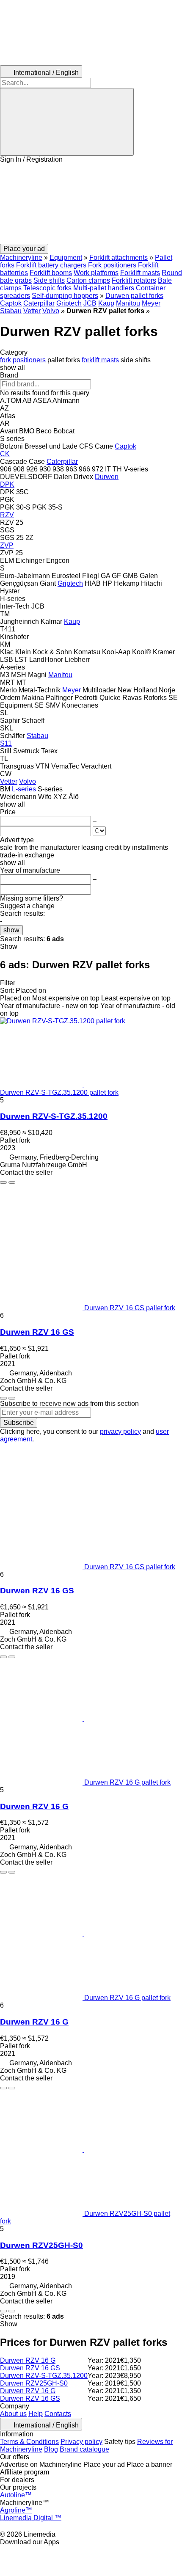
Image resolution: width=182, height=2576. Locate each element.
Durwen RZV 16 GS (37, 1332)
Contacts (58, 2414)
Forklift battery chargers (51, 265)
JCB (90, 303)
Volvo (51, 311)
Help (36, 2414)
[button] (91, 204)
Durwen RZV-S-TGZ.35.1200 (54, 1116)
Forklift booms (51, 273)
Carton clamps (88, 280)
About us (13, 2414)
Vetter (32, 311)
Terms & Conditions (29, 2442)
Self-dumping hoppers (65, 296)
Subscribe (19, 1423)
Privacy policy (81, 2442)
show (11, 930)
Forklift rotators (134, 280)
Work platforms (96, 273)
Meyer (151, 303)
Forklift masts (140, 273)
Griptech (69, 303)
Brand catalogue (84, 2449)
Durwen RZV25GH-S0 (41, 2245)
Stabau (11, 311)
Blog (51, 2449)
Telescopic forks (47, 288)
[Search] (67, 122)
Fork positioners (112, 265)
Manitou (128, 303)
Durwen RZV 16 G (34, 1806)
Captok (11, 303)
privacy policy (120, 1431)
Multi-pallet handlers (104, 288)
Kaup (106, 303)
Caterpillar (39, 303)
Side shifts (49, 280)
